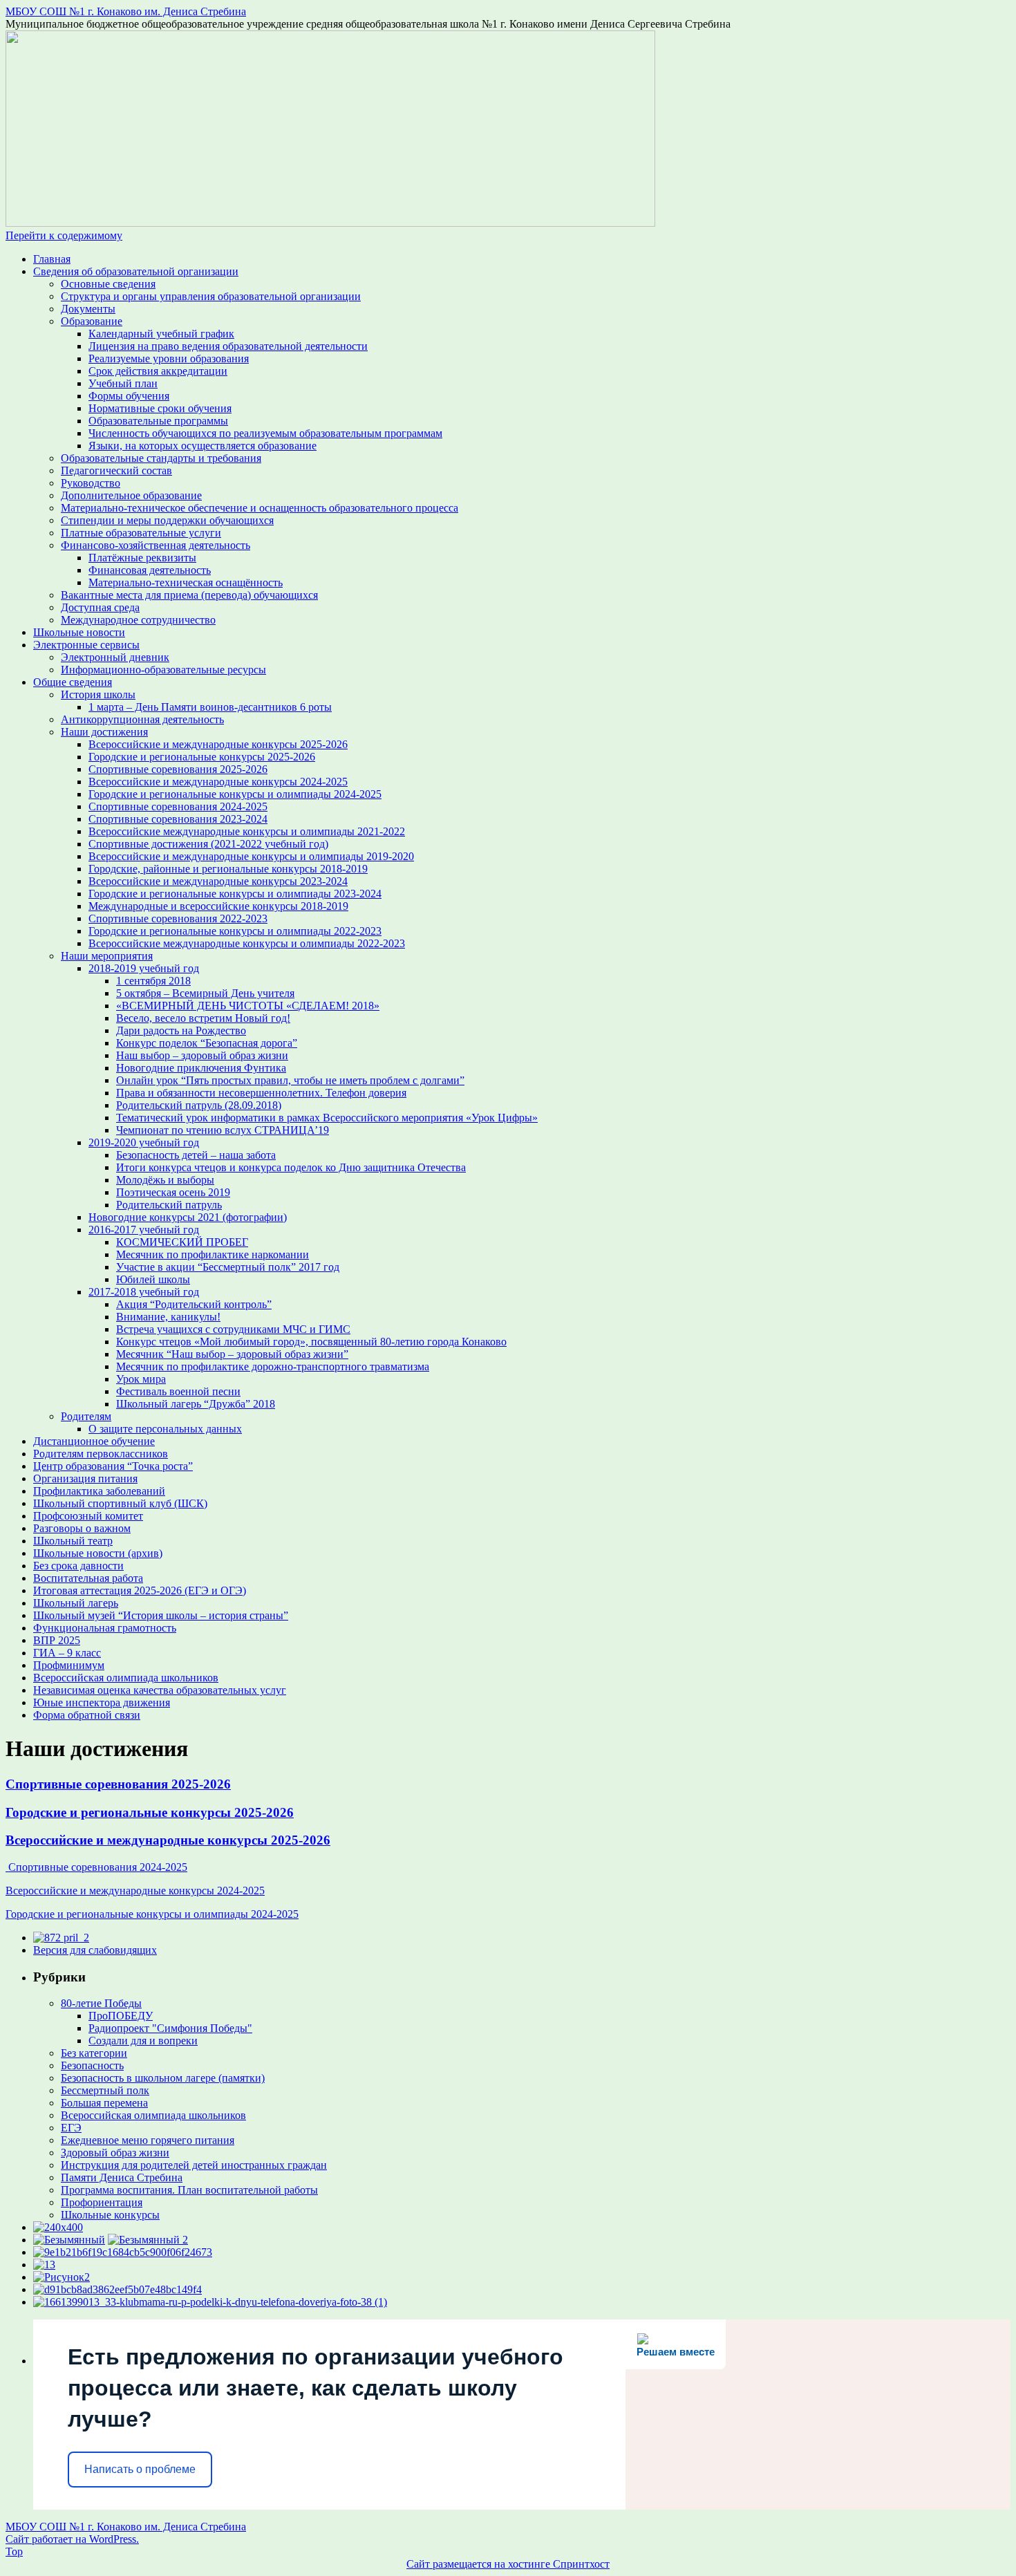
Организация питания (85, 1478)
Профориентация (102, 2202)
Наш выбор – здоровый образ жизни (202, 1055)
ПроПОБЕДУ (121, 2016)
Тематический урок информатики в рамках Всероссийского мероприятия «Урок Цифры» (327, 1118)
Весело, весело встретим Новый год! (203, 1018)
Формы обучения (129, 396)
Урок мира (141, 1379)
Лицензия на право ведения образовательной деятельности (228, 346)
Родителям (86, 1416)
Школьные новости (79, 632)
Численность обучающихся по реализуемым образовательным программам (265, 433)
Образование (92, 321)
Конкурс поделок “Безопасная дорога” (207, 1043)
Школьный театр (73, 1541)
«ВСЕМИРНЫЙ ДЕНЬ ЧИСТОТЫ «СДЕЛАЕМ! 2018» (248, 1006)
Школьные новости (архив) (98, 1553)
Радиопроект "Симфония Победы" (170, 2028)
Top (14, 2551)
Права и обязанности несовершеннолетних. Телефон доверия (261, 1093)
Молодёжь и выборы (165, 1180)
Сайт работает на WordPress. (72, 2539)
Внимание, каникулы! (168, 1317)
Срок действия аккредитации (158, 371)
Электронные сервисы (86, 645)
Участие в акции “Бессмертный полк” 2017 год (228, 1267)
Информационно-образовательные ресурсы (163, 670)
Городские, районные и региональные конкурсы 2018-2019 (228, 869)
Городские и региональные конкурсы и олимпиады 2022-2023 (235, 931)
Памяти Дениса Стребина (122, 2177)
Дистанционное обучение (94, 1441)
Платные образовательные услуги (141, 533)
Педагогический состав (116, 470)
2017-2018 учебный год (144, 1292)
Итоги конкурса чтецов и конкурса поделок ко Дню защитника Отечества (291, 1167)
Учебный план (123, 383)
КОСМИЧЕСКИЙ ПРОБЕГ (182, 1242)
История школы (98, 694)
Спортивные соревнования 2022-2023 (178, 918)
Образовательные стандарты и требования (161, 458)
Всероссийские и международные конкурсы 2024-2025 (218, 782)
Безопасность (92, 2065)
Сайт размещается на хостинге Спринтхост (508, 2564)
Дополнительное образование (131, 495)
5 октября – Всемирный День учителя (205, 993)
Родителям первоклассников (101, 1454)
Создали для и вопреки (143, 2041)
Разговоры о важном (82, 1528)
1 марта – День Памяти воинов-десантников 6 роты (210, 707)
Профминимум (69, 1665)
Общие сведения (73, 682)
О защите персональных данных (165, 1429)
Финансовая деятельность (150, 570)
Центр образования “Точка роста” (113, 1466)
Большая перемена (104, 2103)
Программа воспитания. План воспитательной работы (189, 2190)
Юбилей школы (153, 1279)
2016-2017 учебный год (144, 1230)
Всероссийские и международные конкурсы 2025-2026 (218, 744)
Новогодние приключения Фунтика (201, 1068)
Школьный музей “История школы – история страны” (161, 1615)
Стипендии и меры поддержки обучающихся (167, 520)
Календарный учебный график (161, 334)
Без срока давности (78, 1566)
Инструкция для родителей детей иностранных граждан (194, 2165)
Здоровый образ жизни (115, 2153)
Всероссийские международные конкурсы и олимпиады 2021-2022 (247, 831)
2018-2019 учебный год (144, 968)
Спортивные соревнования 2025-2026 (178, 769)
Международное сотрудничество (138, 620)
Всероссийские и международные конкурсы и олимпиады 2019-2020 (251, 856)
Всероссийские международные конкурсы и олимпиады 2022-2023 (247, 943)
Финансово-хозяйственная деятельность (156, 545)
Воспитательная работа (88, 1578)
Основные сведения (108, 284)
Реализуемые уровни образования (169, 358)
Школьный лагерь (76, 1603)
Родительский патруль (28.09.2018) (199, 1105)
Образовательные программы (158, 421)
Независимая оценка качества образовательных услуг (160, 1690)
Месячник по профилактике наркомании (213, 1254)
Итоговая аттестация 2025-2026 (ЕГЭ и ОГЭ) (140, 1590)
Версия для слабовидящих (95, 1950)
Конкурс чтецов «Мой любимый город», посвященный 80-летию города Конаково (311, 1342)
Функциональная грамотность (105, 1628)
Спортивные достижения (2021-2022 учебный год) (208, 844)
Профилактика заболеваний (99, 1491)
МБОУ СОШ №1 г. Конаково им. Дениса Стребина (126, 11)
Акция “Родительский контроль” (194, 1304)
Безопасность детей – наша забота (196, 1155)
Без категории (94, 2053)
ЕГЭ (71, 2128)
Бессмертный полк (105, 2090)
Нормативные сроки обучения (160, 408)
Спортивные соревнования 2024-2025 (178, 806)
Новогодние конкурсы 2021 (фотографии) (188, 1217)
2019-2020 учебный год (144, 1142)
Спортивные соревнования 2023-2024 (178, 819)
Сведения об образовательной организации (136, 271)
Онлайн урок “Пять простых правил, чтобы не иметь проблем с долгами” (290, 1080)
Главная (52, 259)
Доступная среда (100, 607)
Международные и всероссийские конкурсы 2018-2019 (218, 906)
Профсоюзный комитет (88, 1516)
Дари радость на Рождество (181, 1030)
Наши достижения (104, 732)
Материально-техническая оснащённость (186, 582)
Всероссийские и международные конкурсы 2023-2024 (218, 881)
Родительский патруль (169, 1205)
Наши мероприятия (107, 956)
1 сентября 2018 (153, 981)
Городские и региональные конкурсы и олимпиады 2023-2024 (235, 894)
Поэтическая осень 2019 (173, 1192)
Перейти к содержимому (64, 235)
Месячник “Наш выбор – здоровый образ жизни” (232, 1354)
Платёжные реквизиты (142, 558)
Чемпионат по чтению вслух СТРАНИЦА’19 (223, 1130)
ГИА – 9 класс (67, 1653)
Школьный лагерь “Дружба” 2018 (196, 1404)
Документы (88, 309)
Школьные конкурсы (110, 2215)
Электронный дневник (115, 657)
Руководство (91, 483)
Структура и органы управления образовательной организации (211, 296)
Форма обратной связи (87, 1715)
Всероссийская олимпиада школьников (126, 1678)
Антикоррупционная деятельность (142, 719)
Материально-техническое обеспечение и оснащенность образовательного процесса (260, 508)
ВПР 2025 (57, 1640)
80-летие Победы (101, 2003)
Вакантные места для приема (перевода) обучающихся (189, 595)
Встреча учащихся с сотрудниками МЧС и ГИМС (233, 1329)
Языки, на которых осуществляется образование (203, 446)
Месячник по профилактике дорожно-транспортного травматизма (273, 1366)
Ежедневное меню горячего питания (148, 2140)
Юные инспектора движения (102, 1702)
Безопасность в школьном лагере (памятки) (163, 2078)
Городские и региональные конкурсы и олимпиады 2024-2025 (235, 794)
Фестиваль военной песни (178, 1391)
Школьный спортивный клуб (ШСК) (120, 1503)
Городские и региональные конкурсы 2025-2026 (202, 757)
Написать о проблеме (140, 2469)
